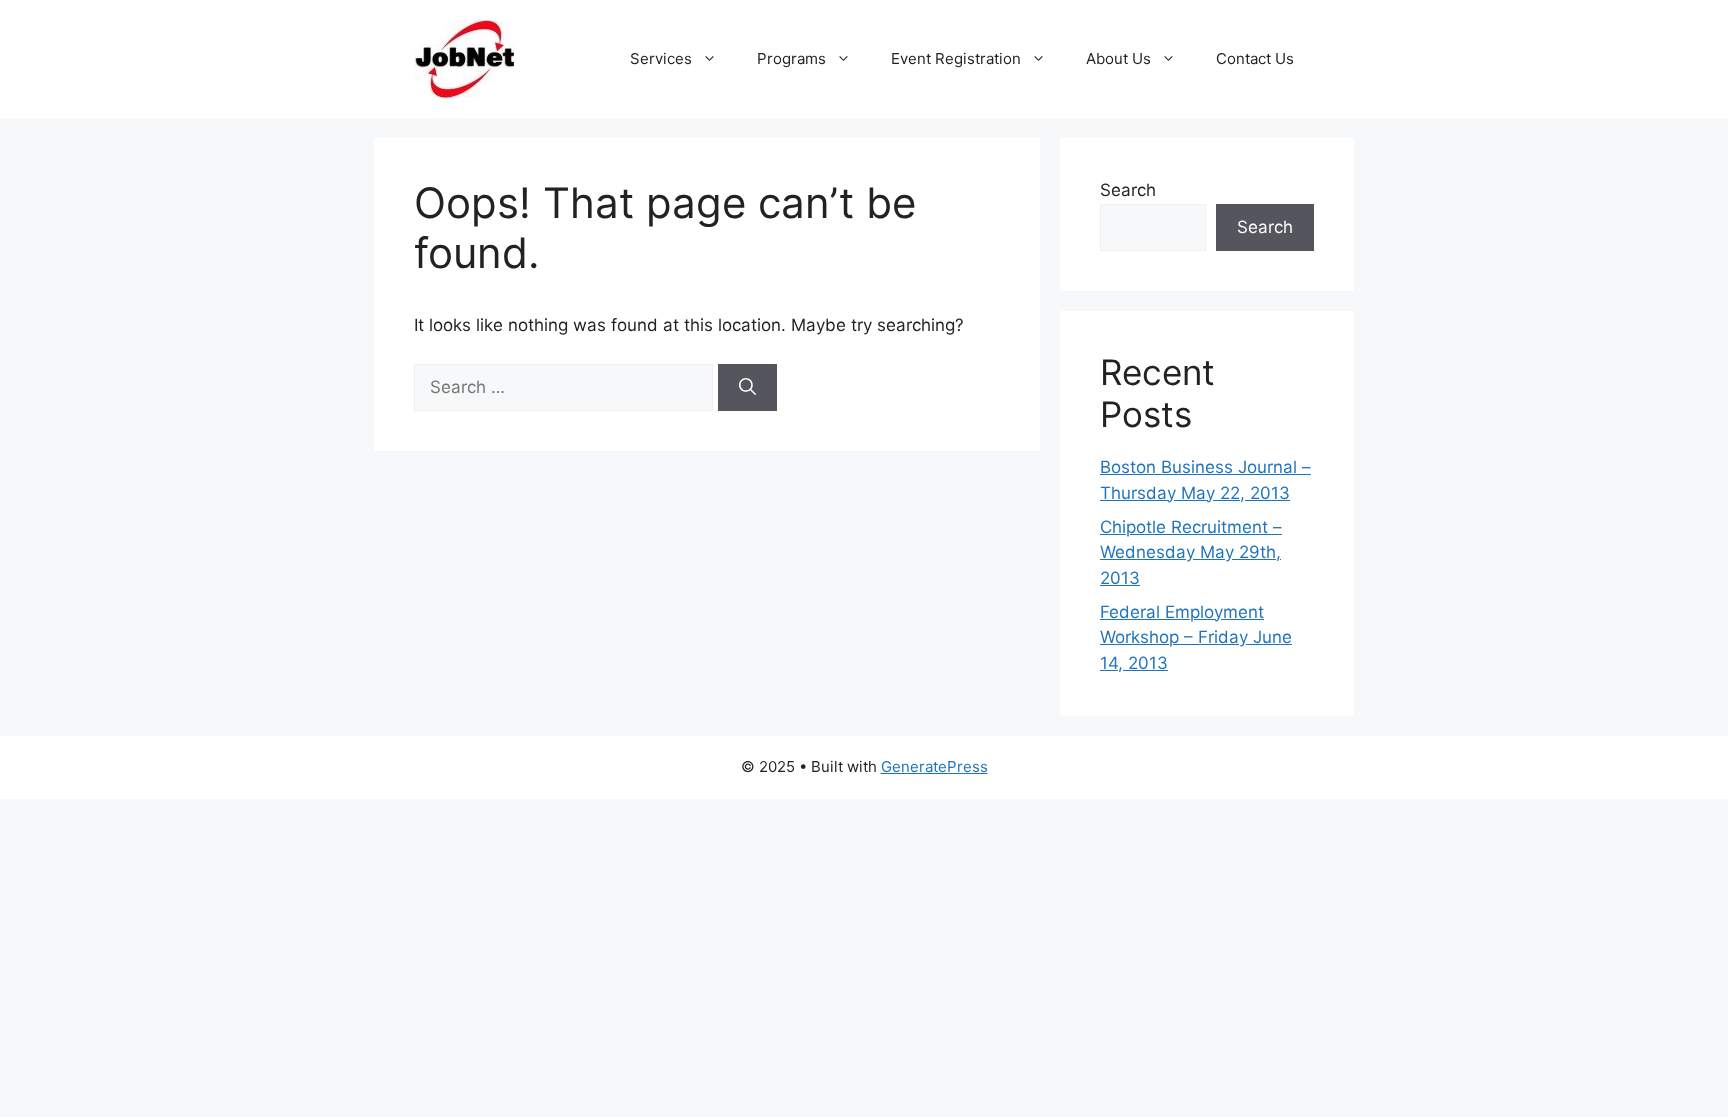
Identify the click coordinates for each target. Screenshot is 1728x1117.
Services (661, 58)
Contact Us (1255, 58)
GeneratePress (934, 766)
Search (1128, 190)
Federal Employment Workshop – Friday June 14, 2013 (1196, 637)
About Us (1118, 58)
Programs (791, 58)
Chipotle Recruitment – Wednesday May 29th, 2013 (1191, 552)
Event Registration (956, 58)
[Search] (747, 388)
